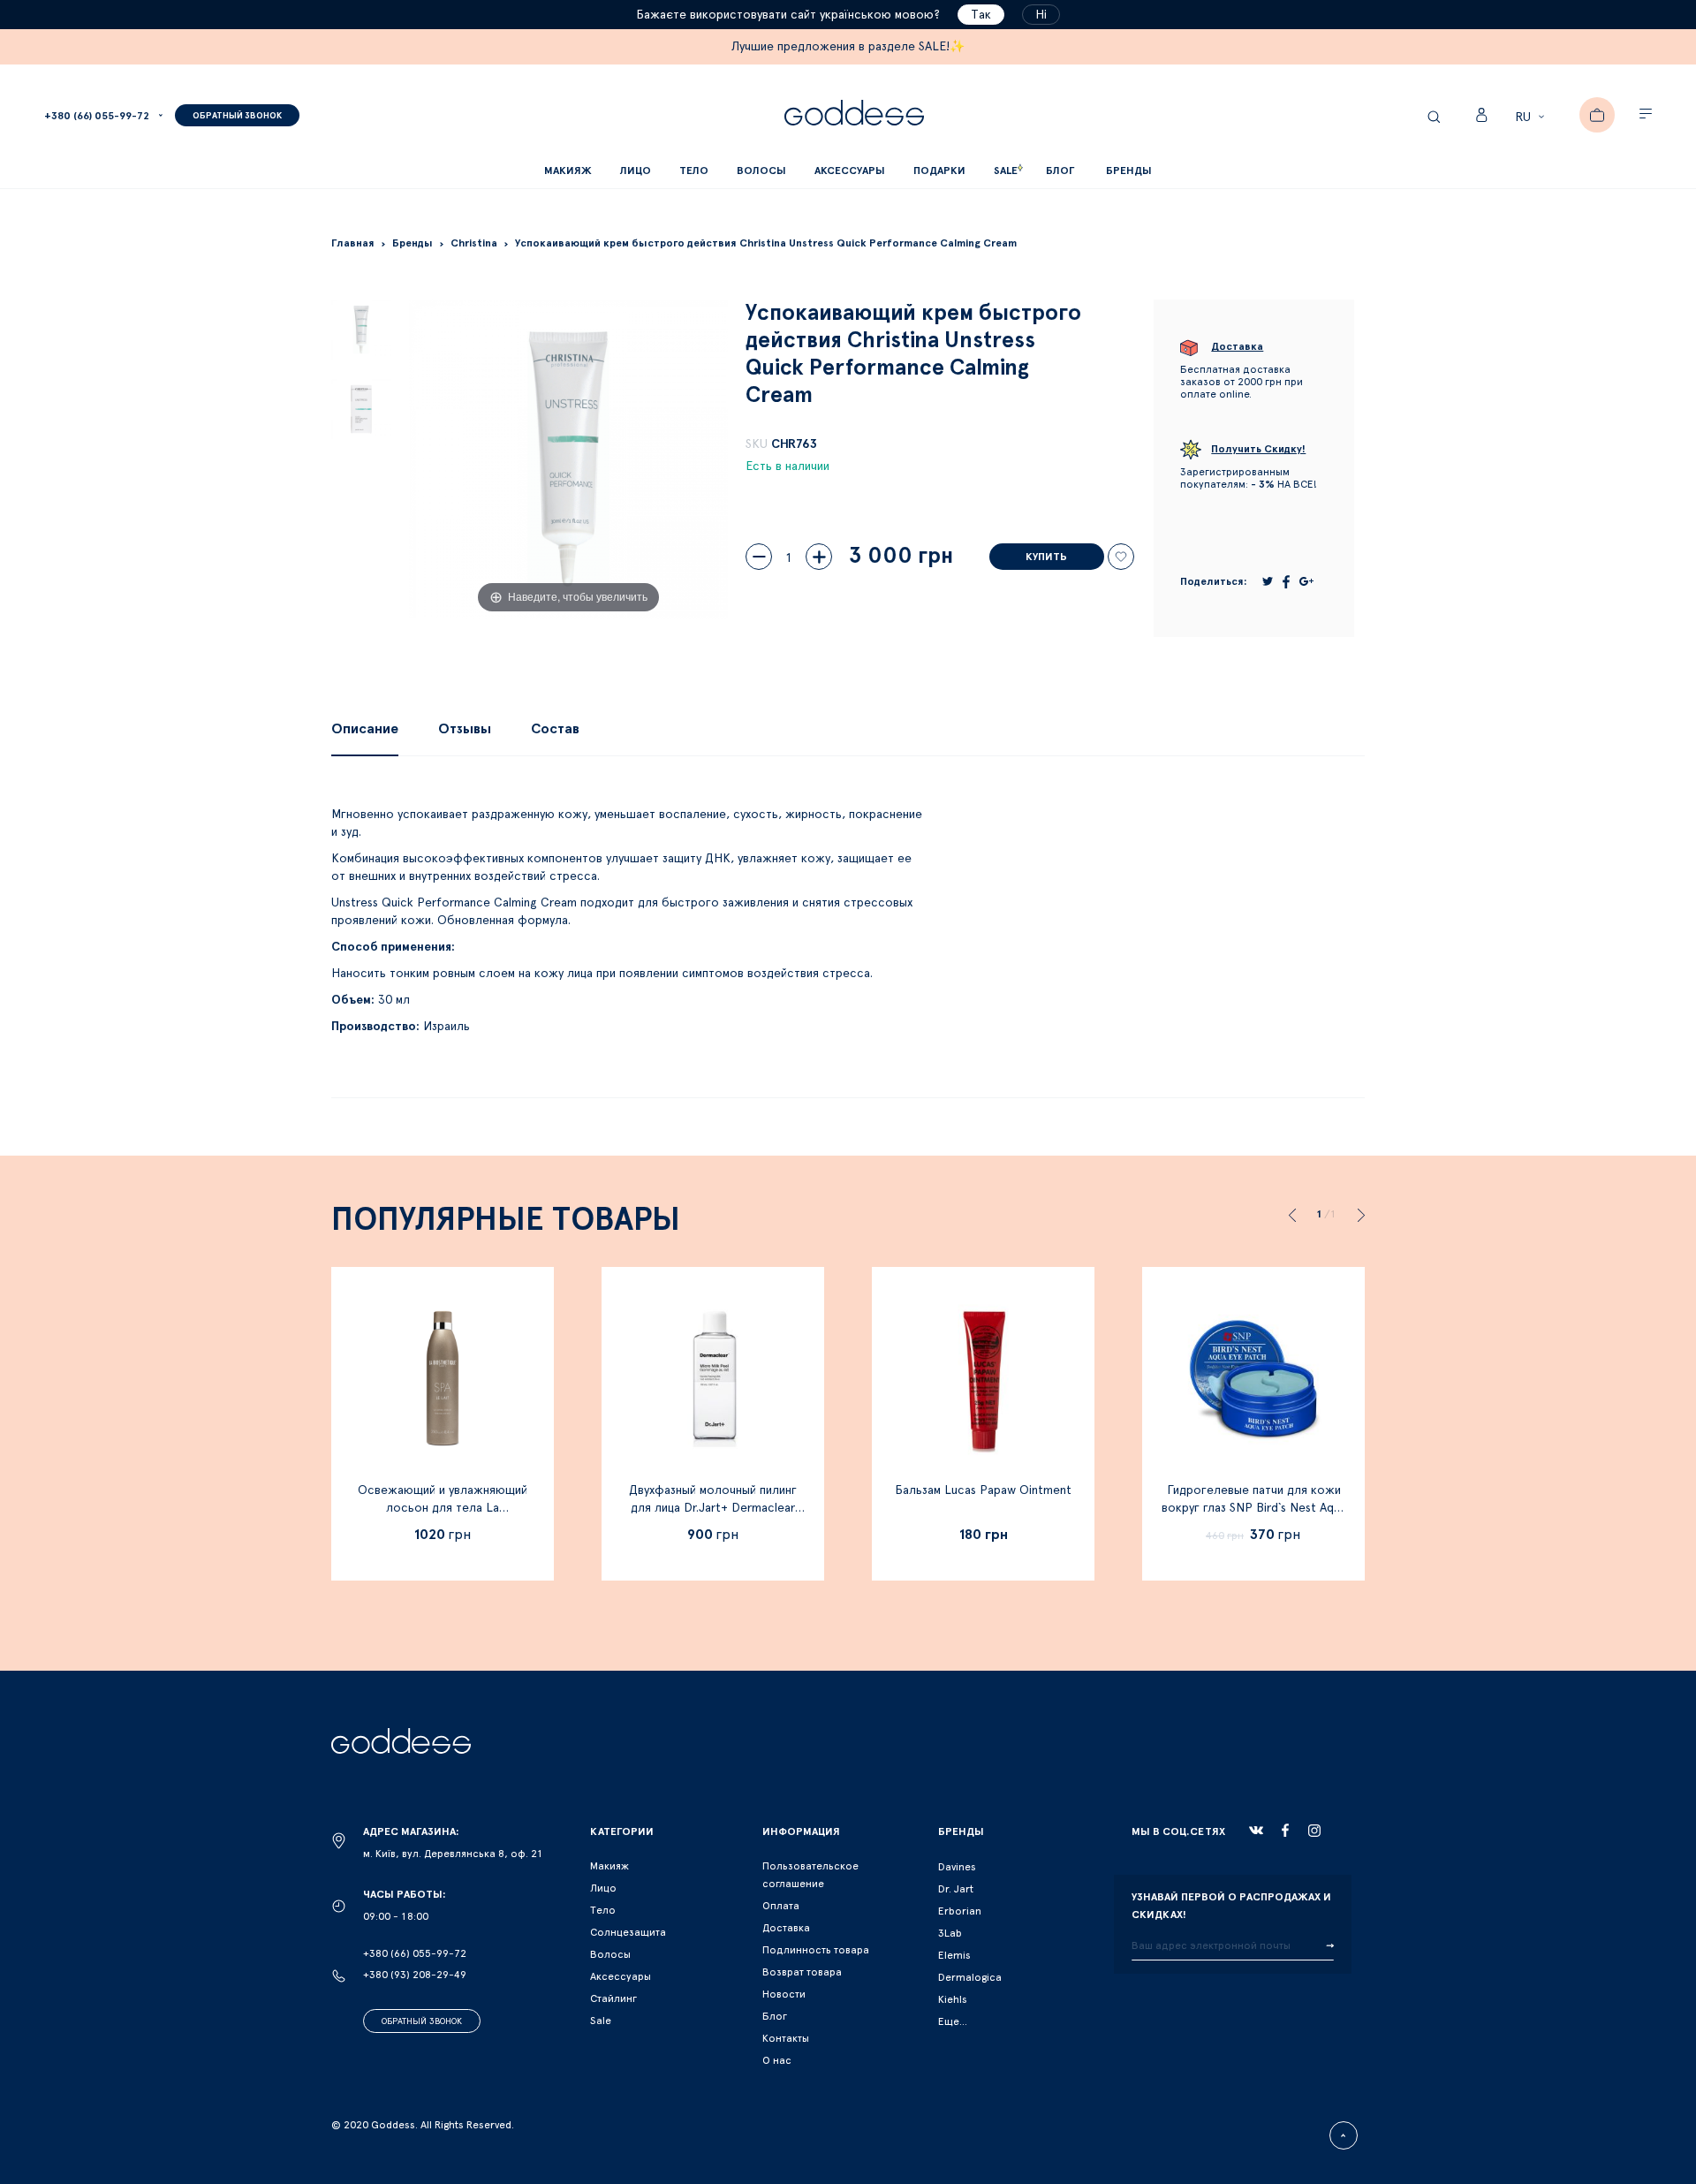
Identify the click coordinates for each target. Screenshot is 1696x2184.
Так (981, 15)
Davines (957, 1867)
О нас (777, 2060)
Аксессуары (621, 1976)
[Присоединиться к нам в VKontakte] (1256, 1831)
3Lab (950, 1933)
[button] (1532, 118)
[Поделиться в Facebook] (1286, 582)
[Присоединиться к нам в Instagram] (1314, 1831)
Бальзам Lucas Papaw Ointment (983, 1490)
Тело (603, 1910)
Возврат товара (802, 1972)
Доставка (786, 1928)
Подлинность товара (816, 1950)
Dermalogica (970, 1977)
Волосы (610, 1954)
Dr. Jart (956, 1889)
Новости (784, 1994)
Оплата (781, 1906)
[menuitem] (1060, 171)
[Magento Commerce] (854, 115)
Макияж (609, 1866)
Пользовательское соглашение (810, 1875)
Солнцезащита (628, 1932)
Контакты (786, 2038)
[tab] (365, 729)
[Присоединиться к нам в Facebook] (1285, 1830)
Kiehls (953, 1999)
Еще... (953, 2021)
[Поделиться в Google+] (1306, 581)
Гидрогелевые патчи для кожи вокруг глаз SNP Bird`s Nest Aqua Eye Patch (1254, 1508)
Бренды (1129, 171)
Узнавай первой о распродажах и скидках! (1231, 1906)
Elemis (954, 1955)
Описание (365, 729)
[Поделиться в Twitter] (1268, 581)
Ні (1041, 15)
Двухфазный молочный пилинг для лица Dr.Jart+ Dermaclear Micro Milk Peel (713, 1508)
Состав (555, 729)
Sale (601, 2021)
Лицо (603, 1888)
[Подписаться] (1330, 1946)
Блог (775, 2016)
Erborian (960, 1911)
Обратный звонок (422, 2021)
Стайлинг (613, 1998)
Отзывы (465, 729)
